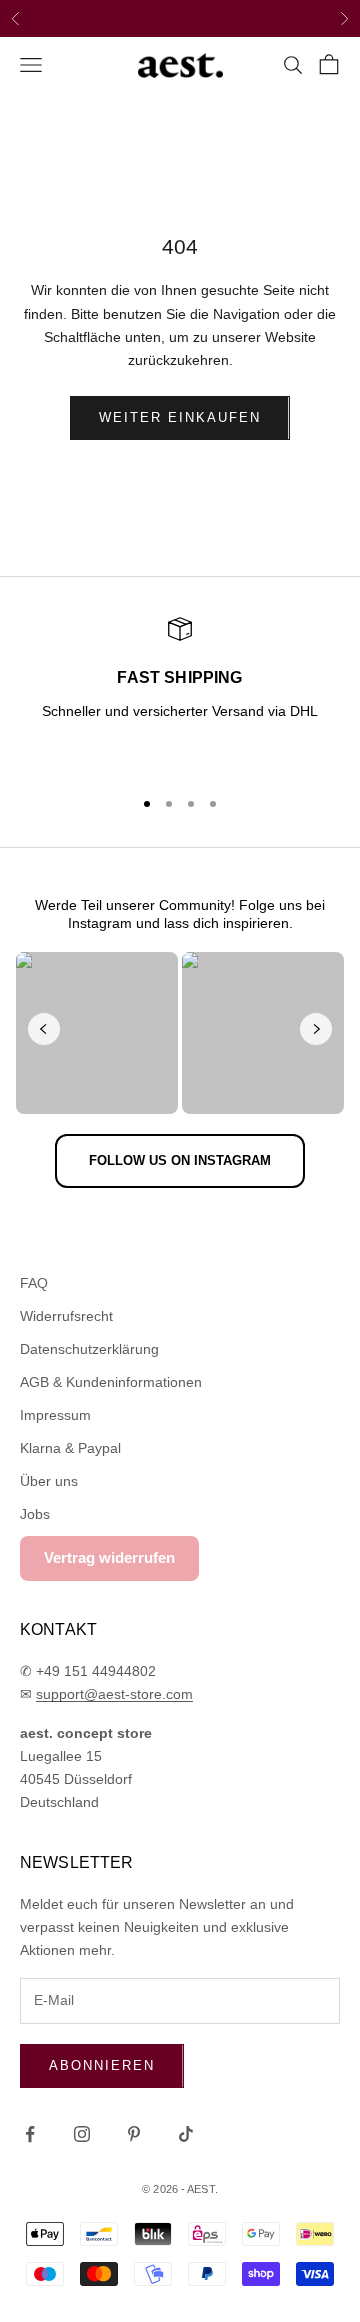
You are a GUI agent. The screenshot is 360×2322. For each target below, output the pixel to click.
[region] (180, 693)
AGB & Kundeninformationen (111, 1382)
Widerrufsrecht (66, 1316)
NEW (122, 19)
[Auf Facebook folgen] (30, 2134)
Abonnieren (102, 2065)
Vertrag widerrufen (109, 1557)
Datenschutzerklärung (89, 1349)
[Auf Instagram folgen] (82, 2134)
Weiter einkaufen (179, 417)
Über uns (49, 1481)
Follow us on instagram (180, 1160)
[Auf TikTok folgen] (186, 2134)
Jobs (35, 1514)
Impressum (55, 1415)
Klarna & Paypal (70, 1448)
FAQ (34, 1283)
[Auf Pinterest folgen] (134, 2134)
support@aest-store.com (114, 1694)
